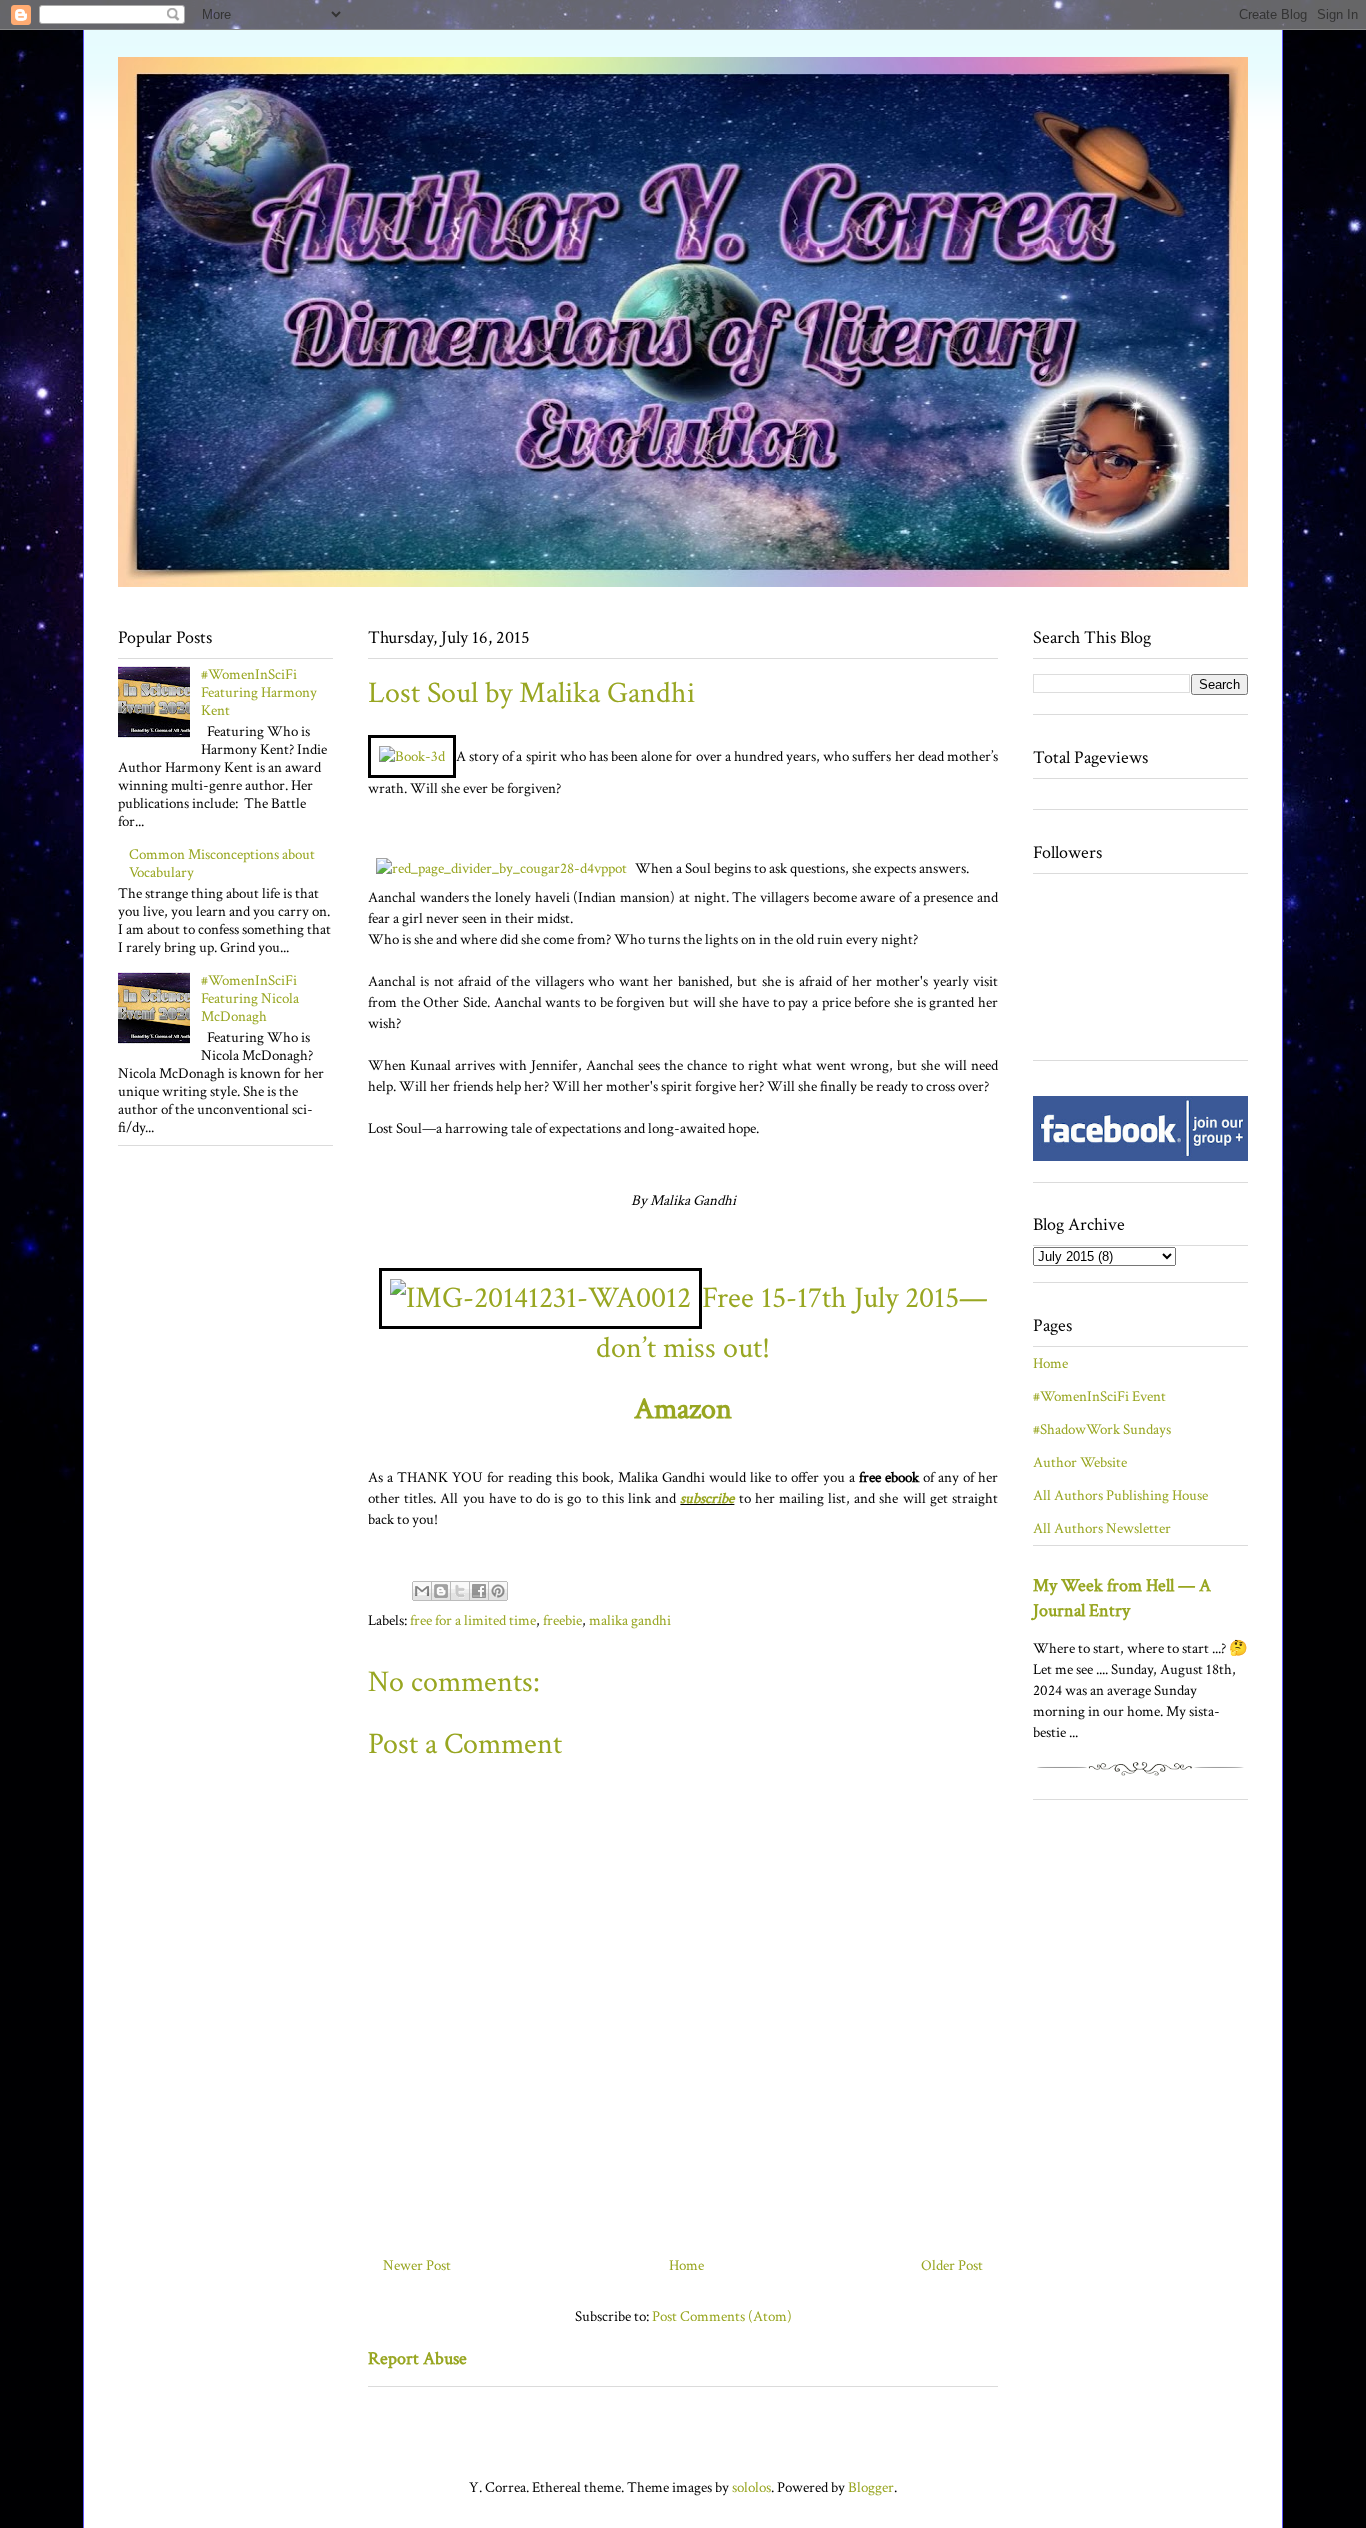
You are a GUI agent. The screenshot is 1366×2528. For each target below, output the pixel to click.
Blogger (871, 2487)
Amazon (683, 1409)
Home (686, 2265)
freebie (562, 1620)
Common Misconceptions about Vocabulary (222, 863)
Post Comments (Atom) (722, 2316)
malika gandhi (630, 1620)
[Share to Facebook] (479, 1591)
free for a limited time (473, 1620)
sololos (751, 2487)
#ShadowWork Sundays (1102, 1429)
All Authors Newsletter (1102, 1528)
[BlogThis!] (441, 1591)
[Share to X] (460, 1591)
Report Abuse (417, 2358)
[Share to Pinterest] (498, 1591)
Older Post (952, 2265)
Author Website (1080, 1462)
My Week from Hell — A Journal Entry (1122, 1598)
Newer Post (417, 2265)
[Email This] (422, 1591)
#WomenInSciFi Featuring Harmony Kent (259, 692)
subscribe (707, 1498)
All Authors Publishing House (1120, 1495)
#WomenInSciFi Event (1099, 1396)
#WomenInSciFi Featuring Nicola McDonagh (250, 998)
